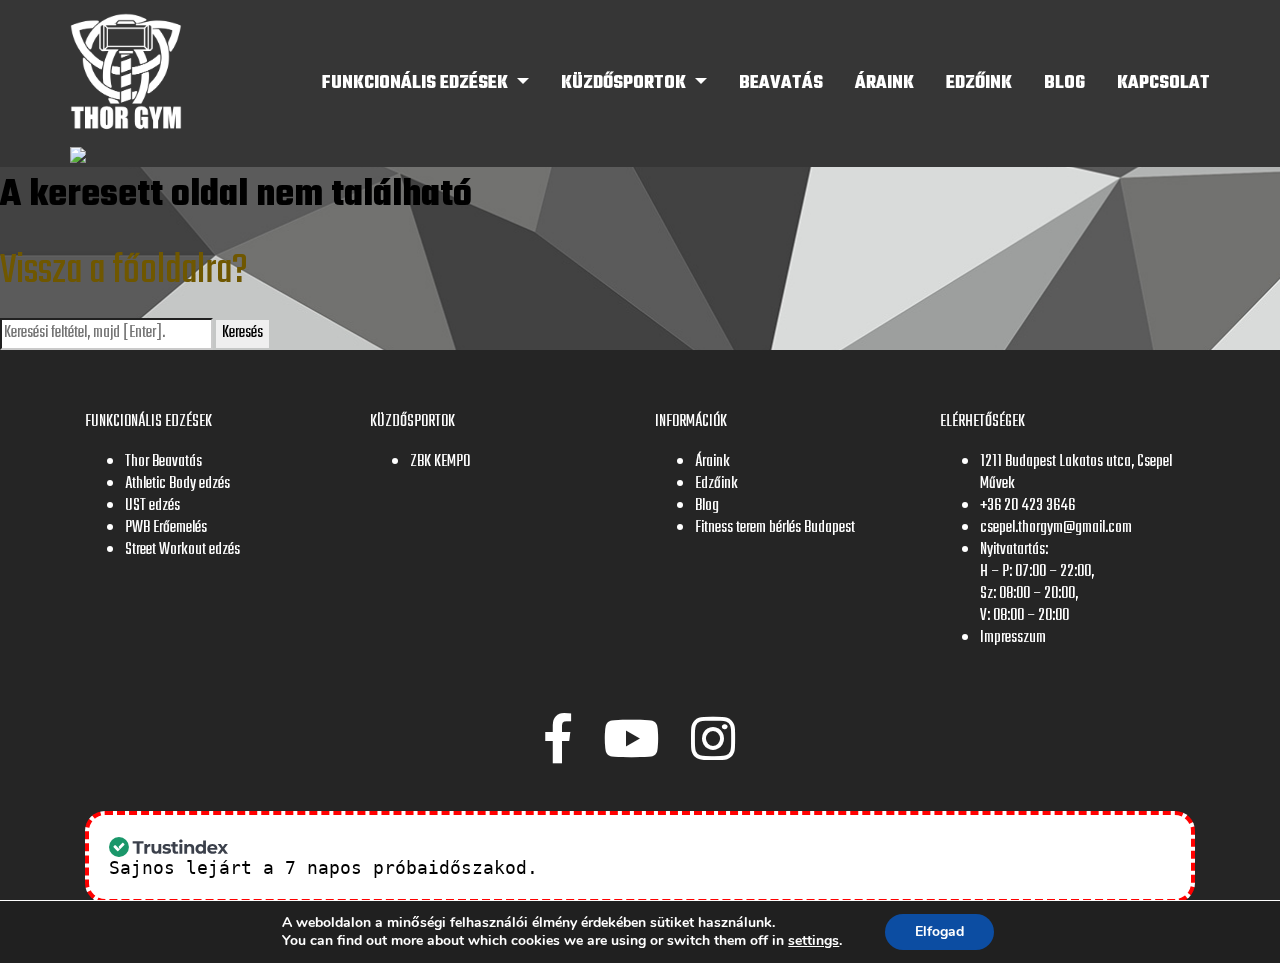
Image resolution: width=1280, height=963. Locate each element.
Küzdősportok (625, 83)
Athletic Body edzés (177, 484)
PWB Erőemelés (166, 528)
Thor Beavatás (163, 462)
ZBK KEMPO (440, 462)
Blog (1064, 83)
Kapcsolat (1163, 83)
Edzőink (979, 83)
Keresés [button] (242, 333)
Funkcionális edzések (417, 83)
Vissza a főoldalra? (124, 271)
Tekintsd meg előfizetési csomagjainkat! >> (780, 867)
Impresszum (1013, 638)
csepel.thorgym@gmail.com (1056, 528)
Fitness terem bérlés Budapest (775, 528)
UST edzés (152, 506)
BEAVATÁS (781, 83)
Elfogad (939, 931)
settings (813, 941)
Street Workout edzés (182, 550)
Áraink (884, 83)
